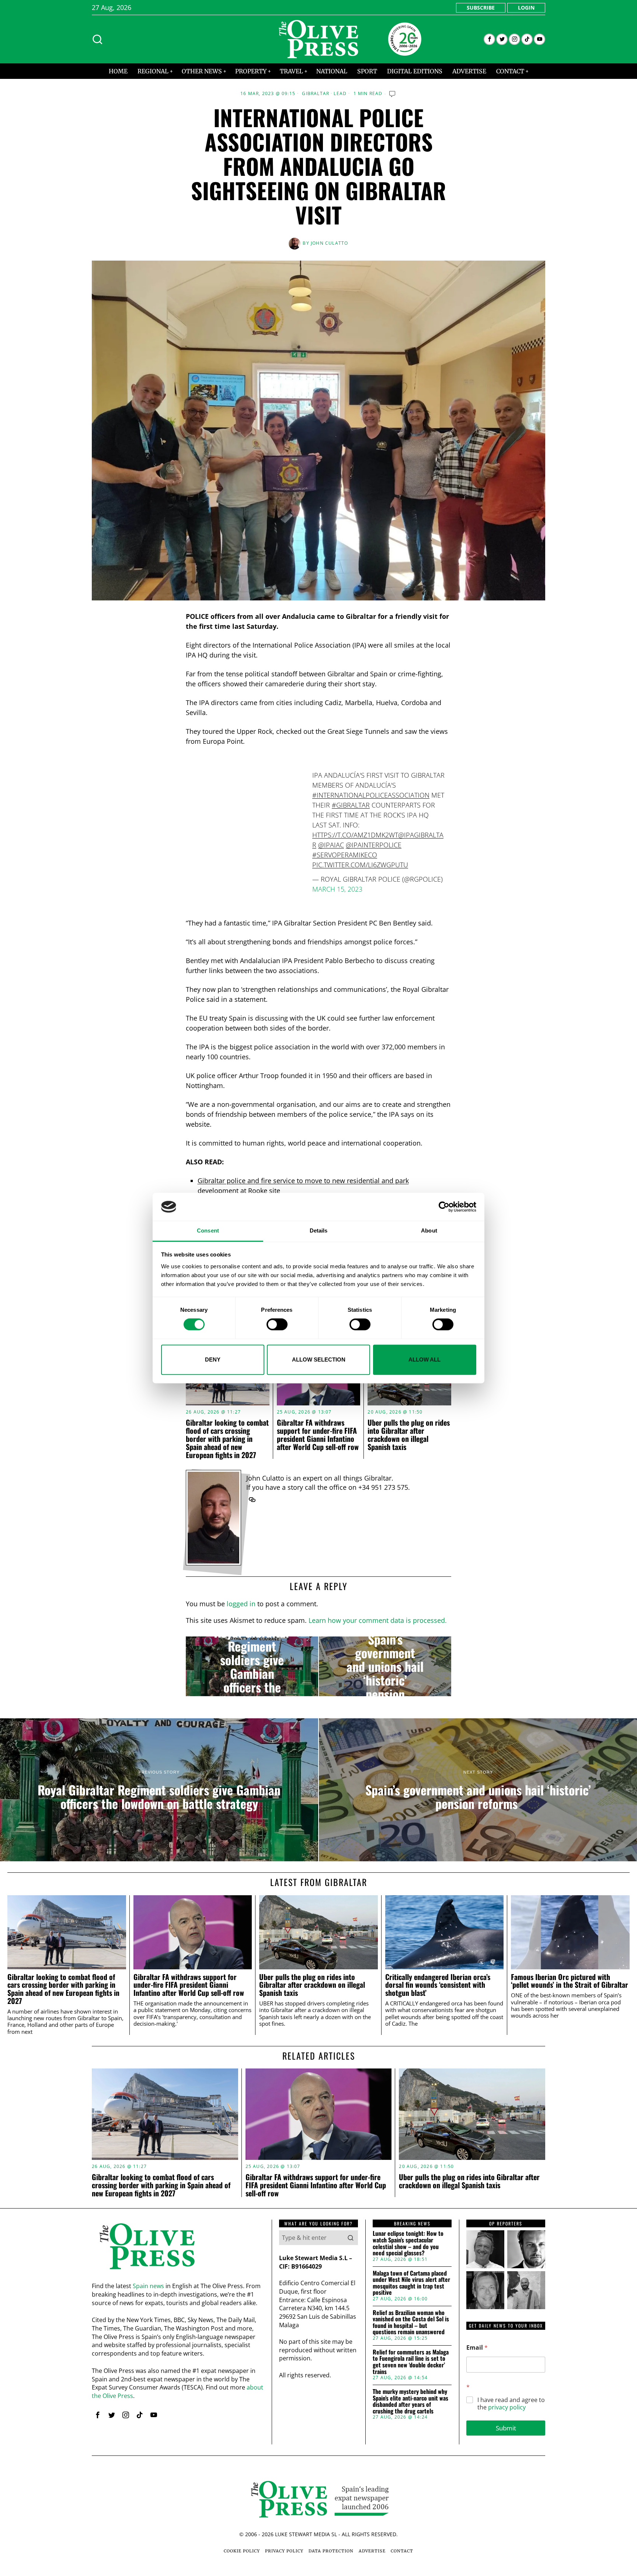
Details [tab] (319, 1231)
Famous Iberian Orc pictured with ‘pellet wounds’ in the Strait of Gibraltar (570, 1981)
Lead (340, 94)
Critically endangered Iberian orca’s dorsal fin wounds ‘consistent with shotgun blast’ (438, 1985)
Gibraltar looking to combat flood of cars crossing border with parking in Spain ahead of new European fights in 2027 (227, 1439)
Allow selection (319, 1360)
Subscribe (481, 8)
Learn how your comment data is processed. (378, 1620)
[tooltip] (489, 39)
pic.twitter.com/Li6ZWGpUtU (360, 865)
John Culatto (329, 243)
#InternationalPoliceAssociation (371, 795)
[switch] (277, 1324)
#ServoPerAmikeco (345, 855)
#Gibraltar (351, 805)
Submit (506, 2428)
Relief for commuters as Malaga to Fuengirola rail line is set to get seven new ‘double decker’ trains (411, 2362)
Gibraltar (316, 94)
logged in (241, 1604)
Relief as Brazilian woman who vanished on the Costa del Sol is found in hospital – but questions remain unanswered (411, 2322)
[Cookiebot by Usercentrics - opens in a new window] (444, 1207)
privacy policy (507, 2407)
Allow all (424, 1360)
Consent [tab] (208, 1231)
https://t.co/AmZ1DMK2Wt (355, 835)
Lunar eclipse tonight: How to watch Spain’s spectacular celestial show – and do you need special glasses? (408, 2243)
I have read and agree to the (511, 2404)
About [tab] (429, 1231)
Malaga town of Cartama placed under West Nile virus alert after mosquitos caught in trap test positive (411, 2283)
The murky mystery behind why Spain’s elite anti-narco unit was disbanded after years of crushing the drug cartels (410, 2401)
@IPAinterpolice (374, 845)
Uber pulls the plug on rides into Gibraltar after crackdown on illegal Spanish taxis (409, 1435)
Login (526, 8)
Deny (213, 1360)
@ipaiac (331, 845)
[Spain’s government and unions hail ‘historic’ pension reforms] (385, 1666)
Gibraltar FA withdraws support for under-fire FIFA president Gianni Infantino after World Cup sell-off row (318, 1435)
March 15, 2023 (337, 889)
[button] (351, 2238)
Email (477, 2348)
